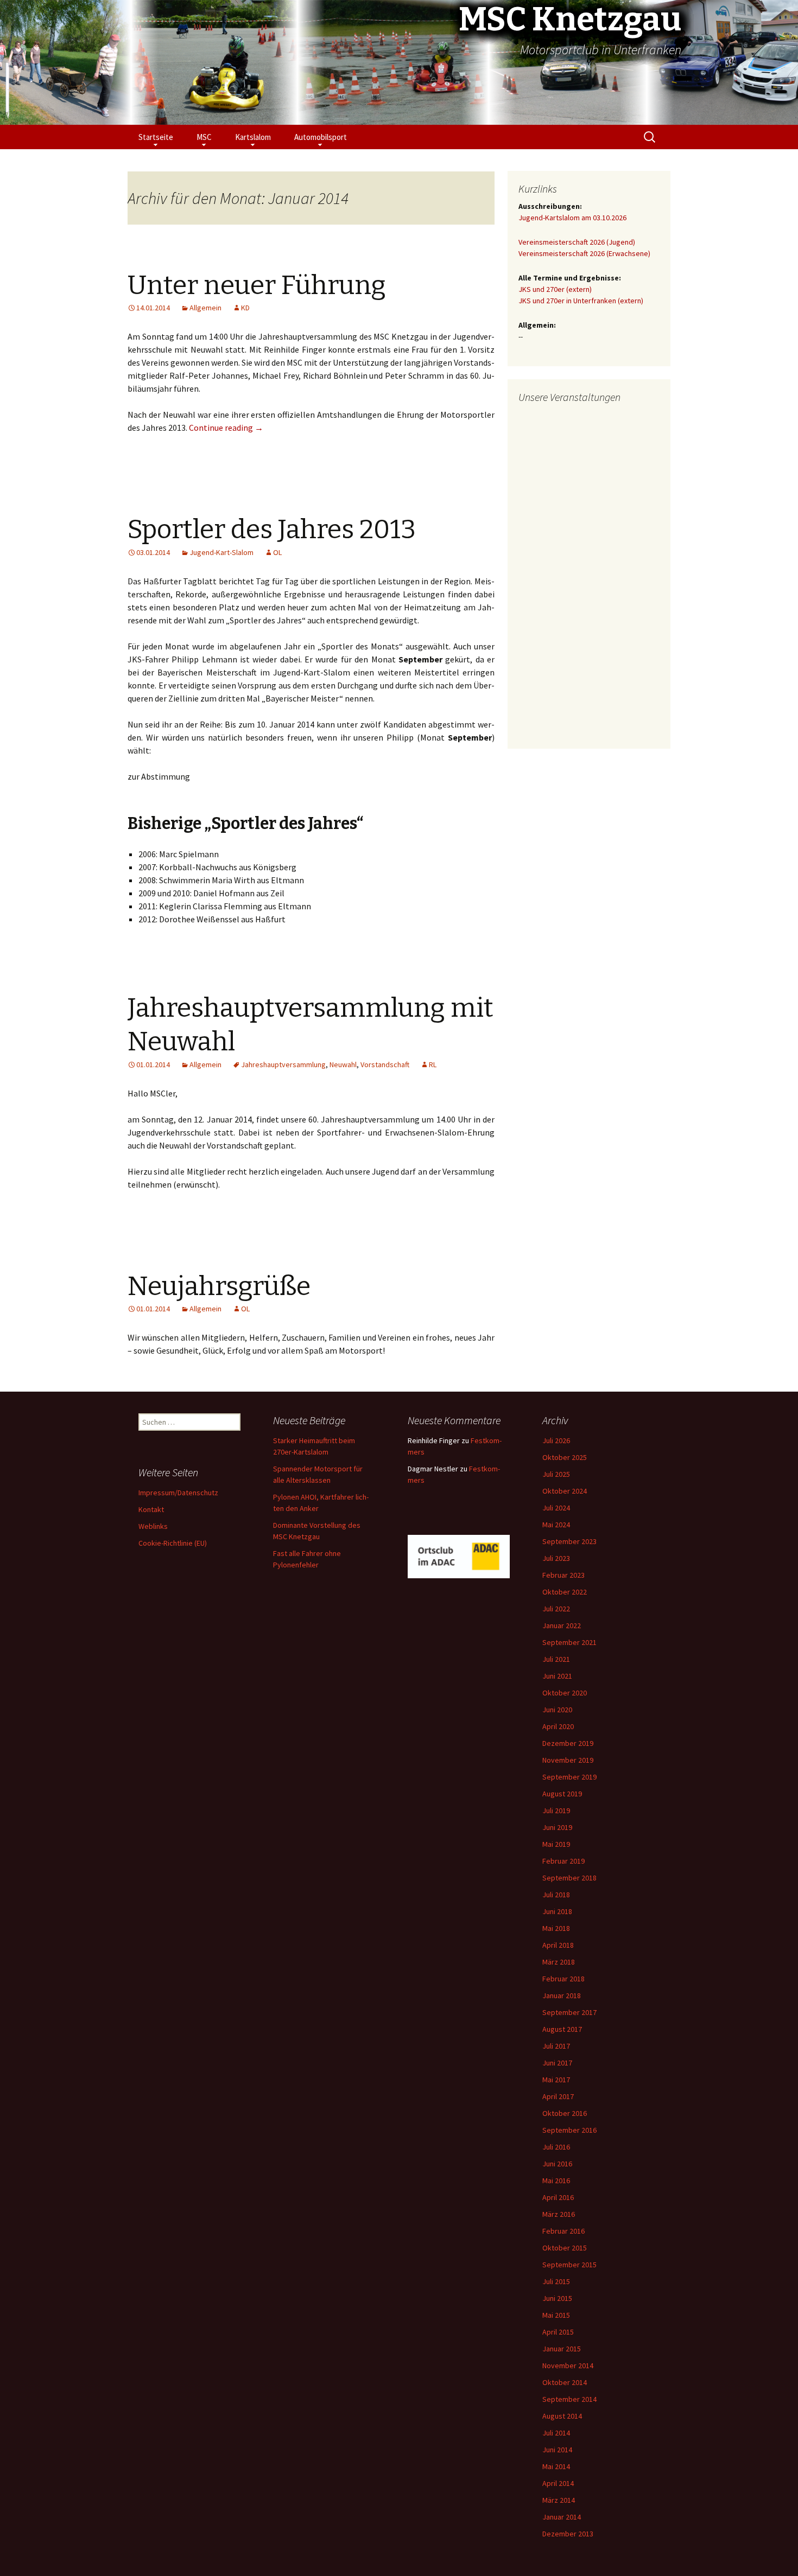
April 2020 (558, 1726)
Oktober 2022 (565, 1592)
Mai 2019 (556, 1844)
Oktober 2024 (565, 1491)
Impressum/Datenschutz (178, 1493)
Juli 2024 (556, 1508)
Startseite (156, 137)
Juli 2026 (556, 1440)
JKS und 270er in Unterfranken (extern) (581, 301)
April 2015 (558, 2332)
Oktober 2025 (565, 1457)
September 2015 (569, 2265)
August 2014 (562, 2416)
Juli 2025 (556, 1474)
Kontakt (151, 1509)
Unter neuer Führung (257, 285)
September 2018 (569, 1878)
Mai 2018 (556, 1928)
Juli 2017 (556, 2046)
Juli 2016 (556, 2147)
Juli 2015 (556, 2281)
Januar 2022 (562, 1625)
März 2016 (559, 2214)
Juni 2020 (557, 1710)
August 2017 (562, 2029)
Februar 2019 (563, 1861)
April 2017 (558, 2096)
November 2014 (568, 2365)
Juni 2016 (557, 2164)
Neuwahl (343, 1064)
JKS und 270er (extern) (555, 289)
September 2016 (569, 2130)
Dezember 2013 (568, 2534)
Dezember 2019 (568, 1743)
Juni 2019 (557, 1827)
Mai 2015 (556, 2315)
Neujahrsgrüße (219, 1286)
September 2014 (569, 2399)
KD (245, 308)
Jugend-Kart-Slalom (221, 552)
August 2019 (562, 1794)
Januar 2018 (562, 1995)
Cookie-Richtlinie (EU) (173, 1543)
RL (433, 1064)
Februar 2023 (563, 1575)
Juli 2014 (556, 2433)
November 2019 (568, 1760)
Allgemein (205, 308)
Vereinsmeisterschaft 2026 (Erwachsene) (584, 253)
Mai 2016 (556, 2180)
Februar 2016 (563, 2231)
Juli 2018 (556, 1895)
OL (277, 552)
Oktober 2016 (565, 2113)
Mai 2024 (556, 1525)
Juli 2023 (556, 1558)
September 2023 (569, 1541)
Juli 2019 (556, 1810)
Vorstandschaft (385, 1064)
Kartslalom (253, 137)
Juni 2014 (557, 2450)
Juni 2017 (557, 2063)
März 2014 (559, 2500)
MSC (204, 137)
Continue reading (226, 428)
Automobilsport (321, 137)
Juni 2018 (557, 1911)
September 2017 (569, 2012)
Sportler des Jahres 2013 (272, 530)
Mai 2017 (556, 2080)
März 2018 (559, 1962)
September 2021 (569, 1642)
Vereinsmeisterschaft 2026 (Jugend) (577, 242)
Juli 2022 (556, 1609)
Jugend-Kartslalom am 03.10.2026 (572, 218)
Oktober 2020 (565, 1693)
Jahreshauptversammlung (283, 1064)
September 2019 (569, 1777)
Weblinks (153, 1526)
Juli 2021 (556, 1659)
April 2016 (558, 2197)
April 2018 (558, 1945)
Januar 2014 (562, 2517)
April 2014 (558, 2483)
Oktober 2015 (565, 2248)
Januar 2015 (562, 2349)
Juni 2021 (557, 1676)
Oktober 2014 (565, 2382)
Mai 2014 (556, 2466)
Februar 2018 (563, 1979)
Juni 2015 (557, 2298)
